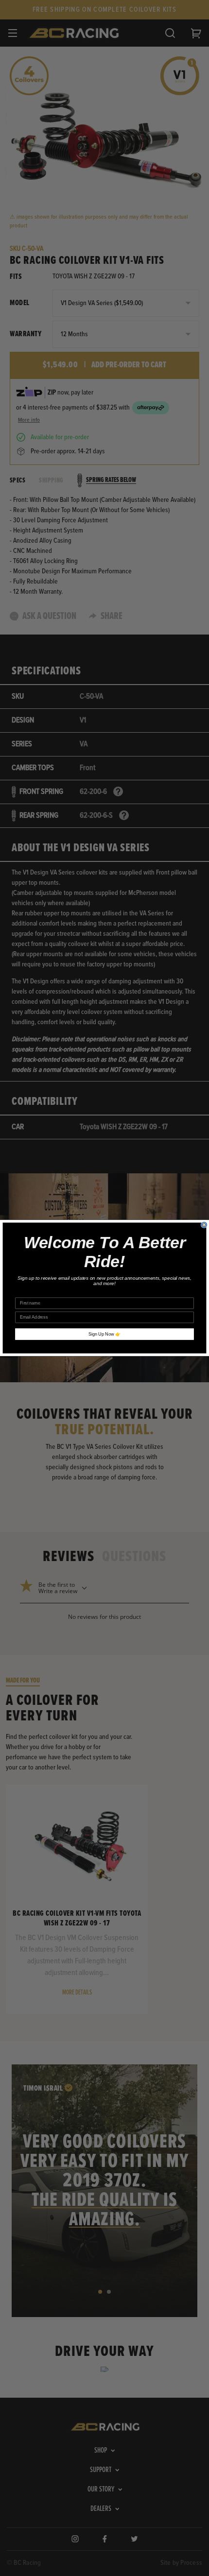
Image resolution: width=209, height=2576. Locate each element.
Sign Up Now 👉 (104, 1334)
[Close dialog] (204, 1225)
